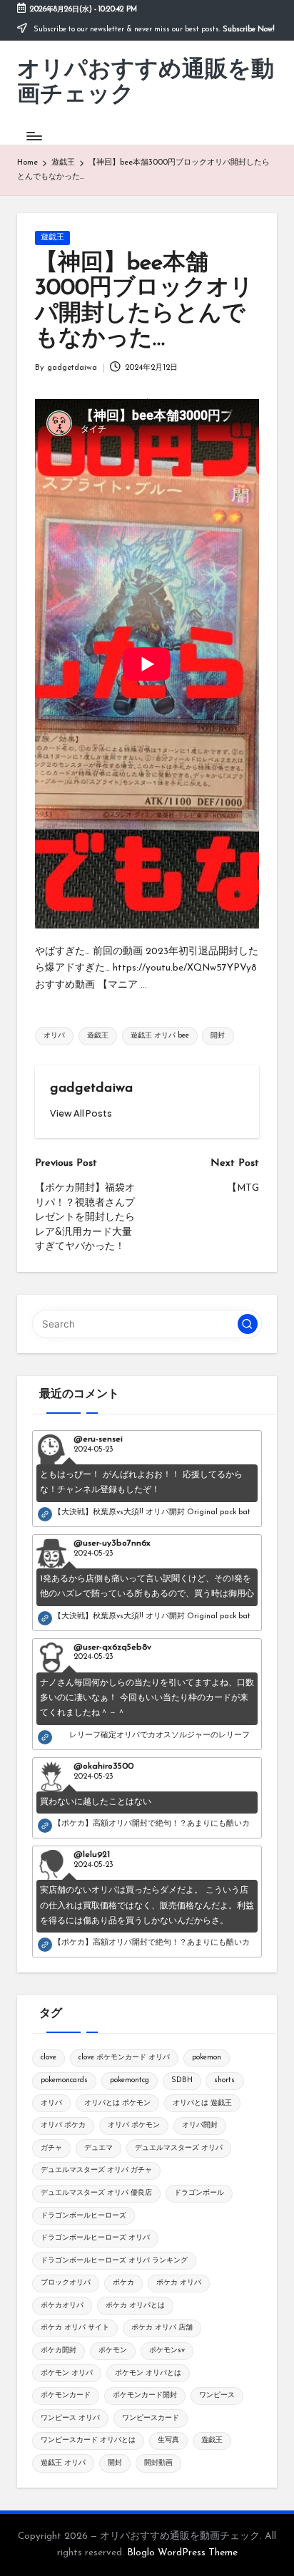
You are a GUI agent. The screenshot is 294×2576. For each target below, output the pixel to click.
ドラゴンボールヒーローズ (83, 2216)
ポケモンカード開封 (145, 2395)
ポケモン (113, 2350)
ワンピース (217, 2395)
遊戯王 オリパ (63, 2463)
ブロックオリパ (66, 2283)
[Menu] (34, 136)
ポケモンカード (66, 2395)
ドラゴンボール (199, 2193)
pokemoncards (64, 2080)
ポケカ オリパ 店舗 (162, 2328)
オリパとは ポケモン (117, 2103)
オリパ (54, 1036)
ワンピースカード (151, 2418)
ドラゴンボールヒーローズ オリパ (95, 2238)
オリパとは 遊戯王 (202, 2103)
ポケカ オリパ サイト (75, 2328)
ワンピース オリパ (70, 2418)
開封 (218, 1036)
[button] (81, 1113)
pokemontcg (130, 2080)
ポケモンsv (167, 2350)
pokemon (207, 2058)
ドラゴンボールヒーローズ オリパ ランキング (114, 2261)
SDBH (182, 2080)
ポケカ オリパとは (135, 2306)
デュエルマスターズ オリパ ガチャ (96, 2170)
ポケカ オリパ (179, 2283)
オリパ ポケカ (63, 2125)
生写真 (168, 2440)
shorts (224, 2080)
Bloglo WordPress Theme (182, 2553)
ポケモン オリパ (67, 2373)
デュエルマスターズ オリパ (179, 2148)
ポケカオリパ (62, 2306)
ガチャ (51, 2148)
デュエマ (98, 2148)
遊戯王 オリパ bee (160, 1036)
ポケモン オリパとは (148, 2373)
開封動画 (158, 2463)
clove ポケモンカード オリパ (124, 2058)
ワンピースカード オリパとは (88, 2440)
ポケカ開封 (59, 2350)
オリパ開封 (200, 2125)
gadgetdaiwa (91, 1088)
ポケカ (123, 2283)
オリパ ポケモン (134, 2125)
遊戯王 (52, 238)
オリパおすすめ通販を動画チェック (146, 83)
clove (49, 2058)
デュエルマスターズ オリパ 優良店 (96, 2193)
